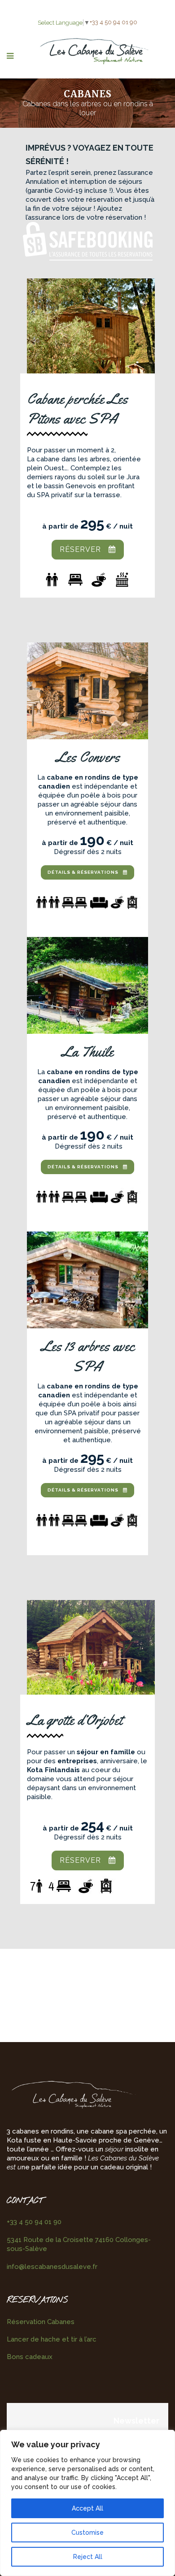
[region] (87, 2503)
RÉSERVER (80, 1860)
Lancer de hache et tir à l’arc (52, 2339)
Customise (87, 2533)
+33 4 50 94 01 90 (114, 22)
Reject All (88, 2557)
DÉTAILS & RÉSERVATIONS (83, 872)
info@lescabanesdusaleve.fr (52, 2267)
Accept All (87, 2508)
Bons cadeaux (30, 2357)
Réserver (80, 549)
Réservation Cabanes (41, 2322)
